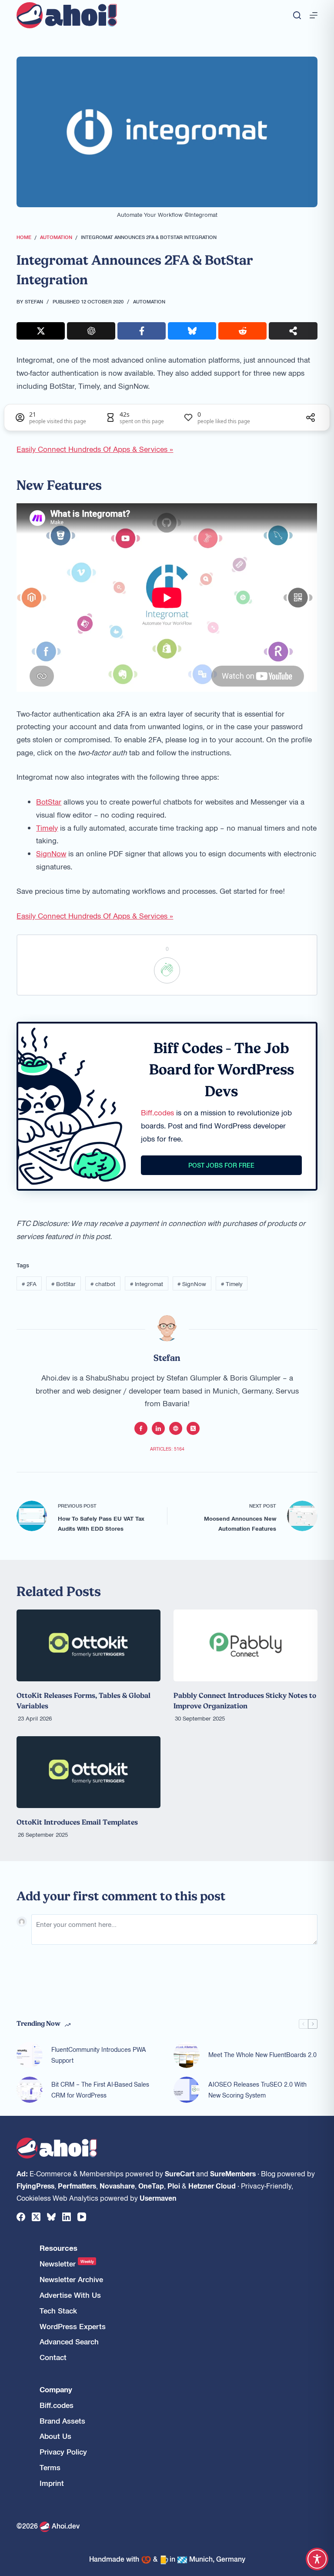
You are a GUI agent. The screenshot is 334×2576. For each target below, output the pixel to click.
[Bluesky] (51, 2217)
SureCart (180, 2173)
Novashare (117, 2185)
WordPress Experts (73, 2326)
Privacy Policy (63, 2452)
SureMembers (233, 2173)
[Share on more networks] (293, 331)
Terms (50, 2467)
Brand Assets (62, 2421)
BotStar (49, 801)
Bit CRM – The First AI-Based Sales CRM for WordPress (100, 2089)
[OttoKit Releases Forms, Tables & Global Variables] (89, 1645)
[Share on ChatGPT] (91, 331)
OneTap (151, 2185)
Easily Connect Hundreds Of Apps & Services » (95, 449)
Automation (149, 301)
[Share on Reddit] (242, 331)
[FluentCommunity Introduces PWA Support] (30, 2055)
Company (56, 2389)
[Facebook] (21, 2217)
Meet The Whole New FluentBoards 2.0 (262, 2054)
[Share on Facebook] (142, 331)
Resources (58, 2248)
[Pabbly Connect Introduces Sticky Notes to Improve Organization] (245, 1645)
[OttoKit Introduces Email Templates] (89, 1772)
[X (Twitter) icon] (193, 1428)
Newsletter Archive (71, 2279)
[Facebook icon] (141, 1428)
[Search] (297, 15)
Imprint (52, 2483)
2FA (29, 1284)
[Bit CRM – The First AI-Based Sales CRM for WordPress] (30, 2090)
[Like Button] (167, 970)
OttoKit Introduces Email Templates (77, 1822)
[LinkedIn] (67, 2217)
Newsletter (67, 2264)
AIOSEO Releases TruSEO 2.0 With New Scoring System (257, 2089)
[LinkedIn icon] (158, 1428)
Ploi (174, 2185)
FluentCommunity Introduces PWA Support (99, 2055)
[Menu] (314, 15)
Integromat (147, 1284)
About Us (55, 2436)
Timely (47, 828)
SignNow (51, 853)
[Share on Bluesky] (192, 331)
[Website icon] (176, 1428)
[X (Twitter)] (36, 2217)
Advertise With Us (70, 2295)
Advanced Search (69, 2342)
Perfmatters (77, 2185)
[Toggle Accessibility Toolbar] (317, 2559)
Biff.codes (157, 1112)
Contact (53, 2357)
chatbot (103, 1284)
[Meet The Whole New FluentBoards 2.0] (187, 2055)
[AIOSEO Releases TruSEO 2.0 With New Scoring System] (187, 2090)
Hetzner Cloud (212, 2185)
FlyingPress (35, 2185)
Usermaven (158, 2198)
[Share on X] (41, 331)
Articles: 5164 (167, 1449)
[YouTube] (82, 2217)
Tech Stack (58, 2311)
